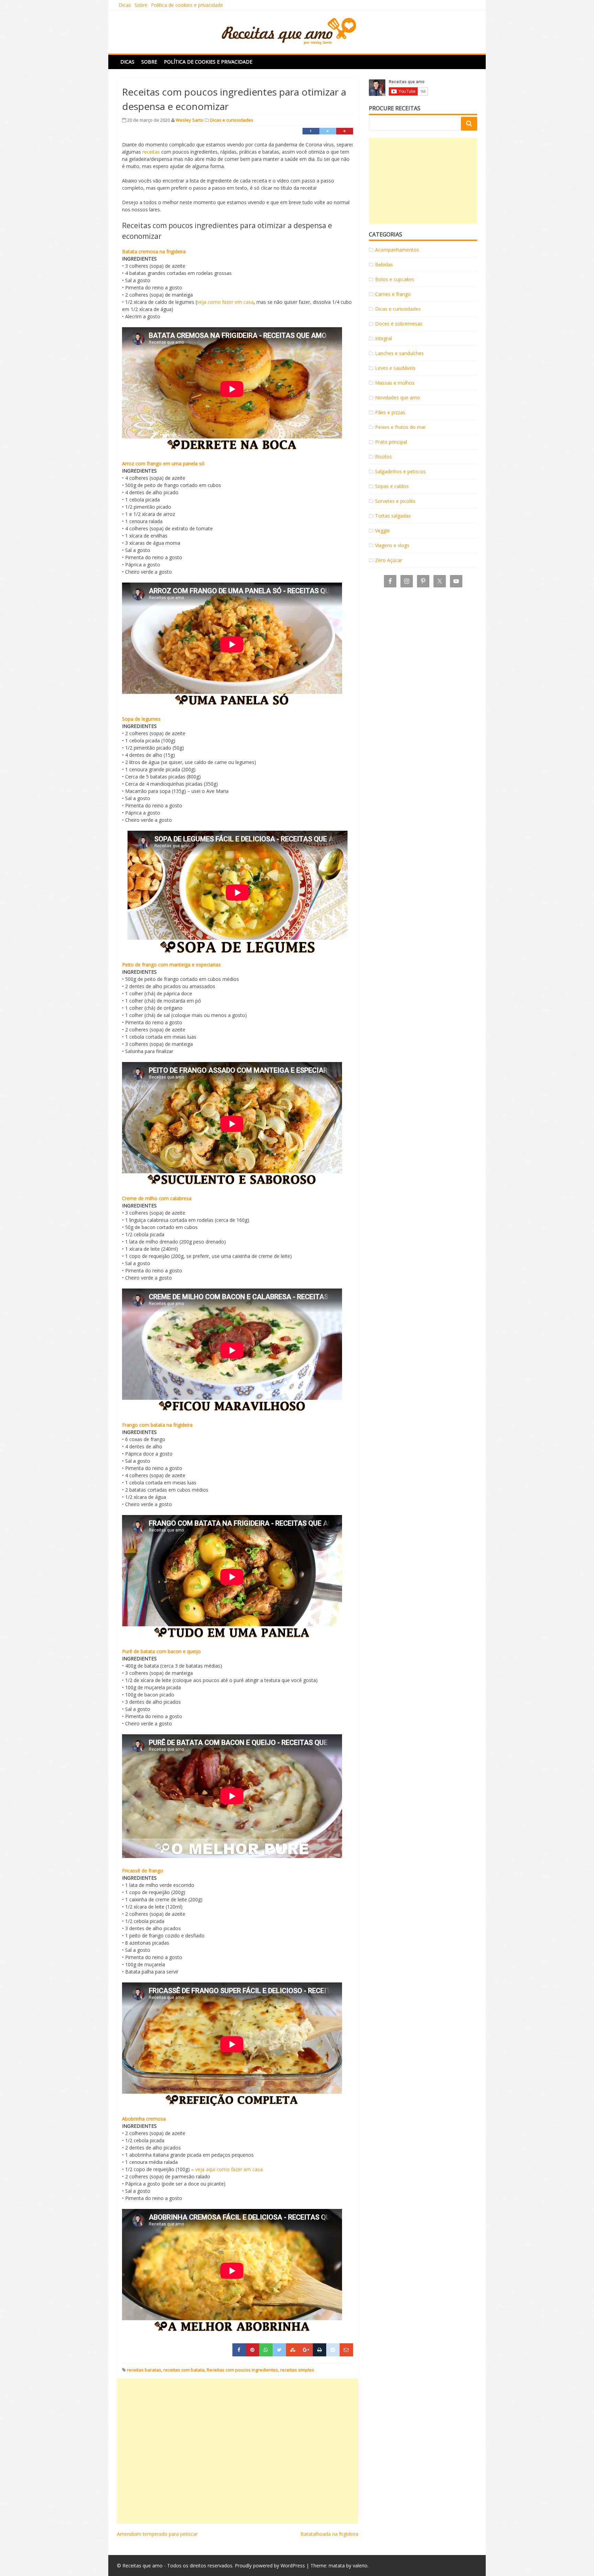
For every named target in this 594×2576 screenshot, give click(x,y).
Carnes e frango (393, 294)
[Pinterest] (345, 131)
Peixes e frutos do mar (400, 427)
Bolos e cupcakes (395, 279)
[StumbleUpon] (293, 2350)
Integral (383, 338)
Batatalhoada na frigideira (329, 2534)
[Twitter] (328, 131)
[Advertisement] (238, 2451)
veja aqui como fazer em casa (229, 2169)
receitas (151, 152)
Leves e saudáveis (395, 368)
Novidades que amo (398, 397)
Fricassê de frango (143, 1871)
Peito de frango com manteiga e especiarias (171, 965)
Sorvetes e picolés (395, 501)
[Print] (320, 2350)
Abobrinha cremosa (144, 2119)
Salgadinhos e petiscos (400, 471)
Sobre (141, 5)
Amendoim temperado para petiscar (157, 2534)
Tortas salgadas (393, 516)
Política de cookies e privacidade (187, 5)
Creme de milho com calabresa (157, 1198)
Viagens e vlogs (392, 545)
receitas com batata (184, 2370)
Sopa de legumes (141, 719)
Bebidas (384, 264)
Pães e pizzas (390, 412)
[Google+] (306, 2350)
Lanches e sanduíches (399, 353)
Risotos (383, 457)
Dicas (125, 5)
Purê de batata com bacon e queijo (161, 1651)
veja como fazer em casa (225, 302)
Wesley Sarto (190, 120)
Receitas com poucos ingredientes (242, 2370)
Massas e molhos (395, 383)
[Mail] (346, 2350)
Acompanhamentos (397, 250)
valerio (360, 2566)
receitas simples (297, 2370)
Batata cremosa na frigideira (154, 251)
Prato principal (391, 442)
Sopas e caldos (392, 486)
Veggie (382, 530)
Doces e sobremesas (399, 324)
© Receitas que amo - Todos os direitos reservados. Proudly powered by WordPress (211, 2566)
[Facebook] (311, 131)
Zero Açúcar (389, 560)
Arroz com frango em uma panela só (163, 463)
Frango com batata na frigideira (157, 1425)
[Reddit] (333, 2350)
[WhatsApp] (266, 2350)
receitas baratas (144, 2370)
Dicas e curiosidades (232, 120)
